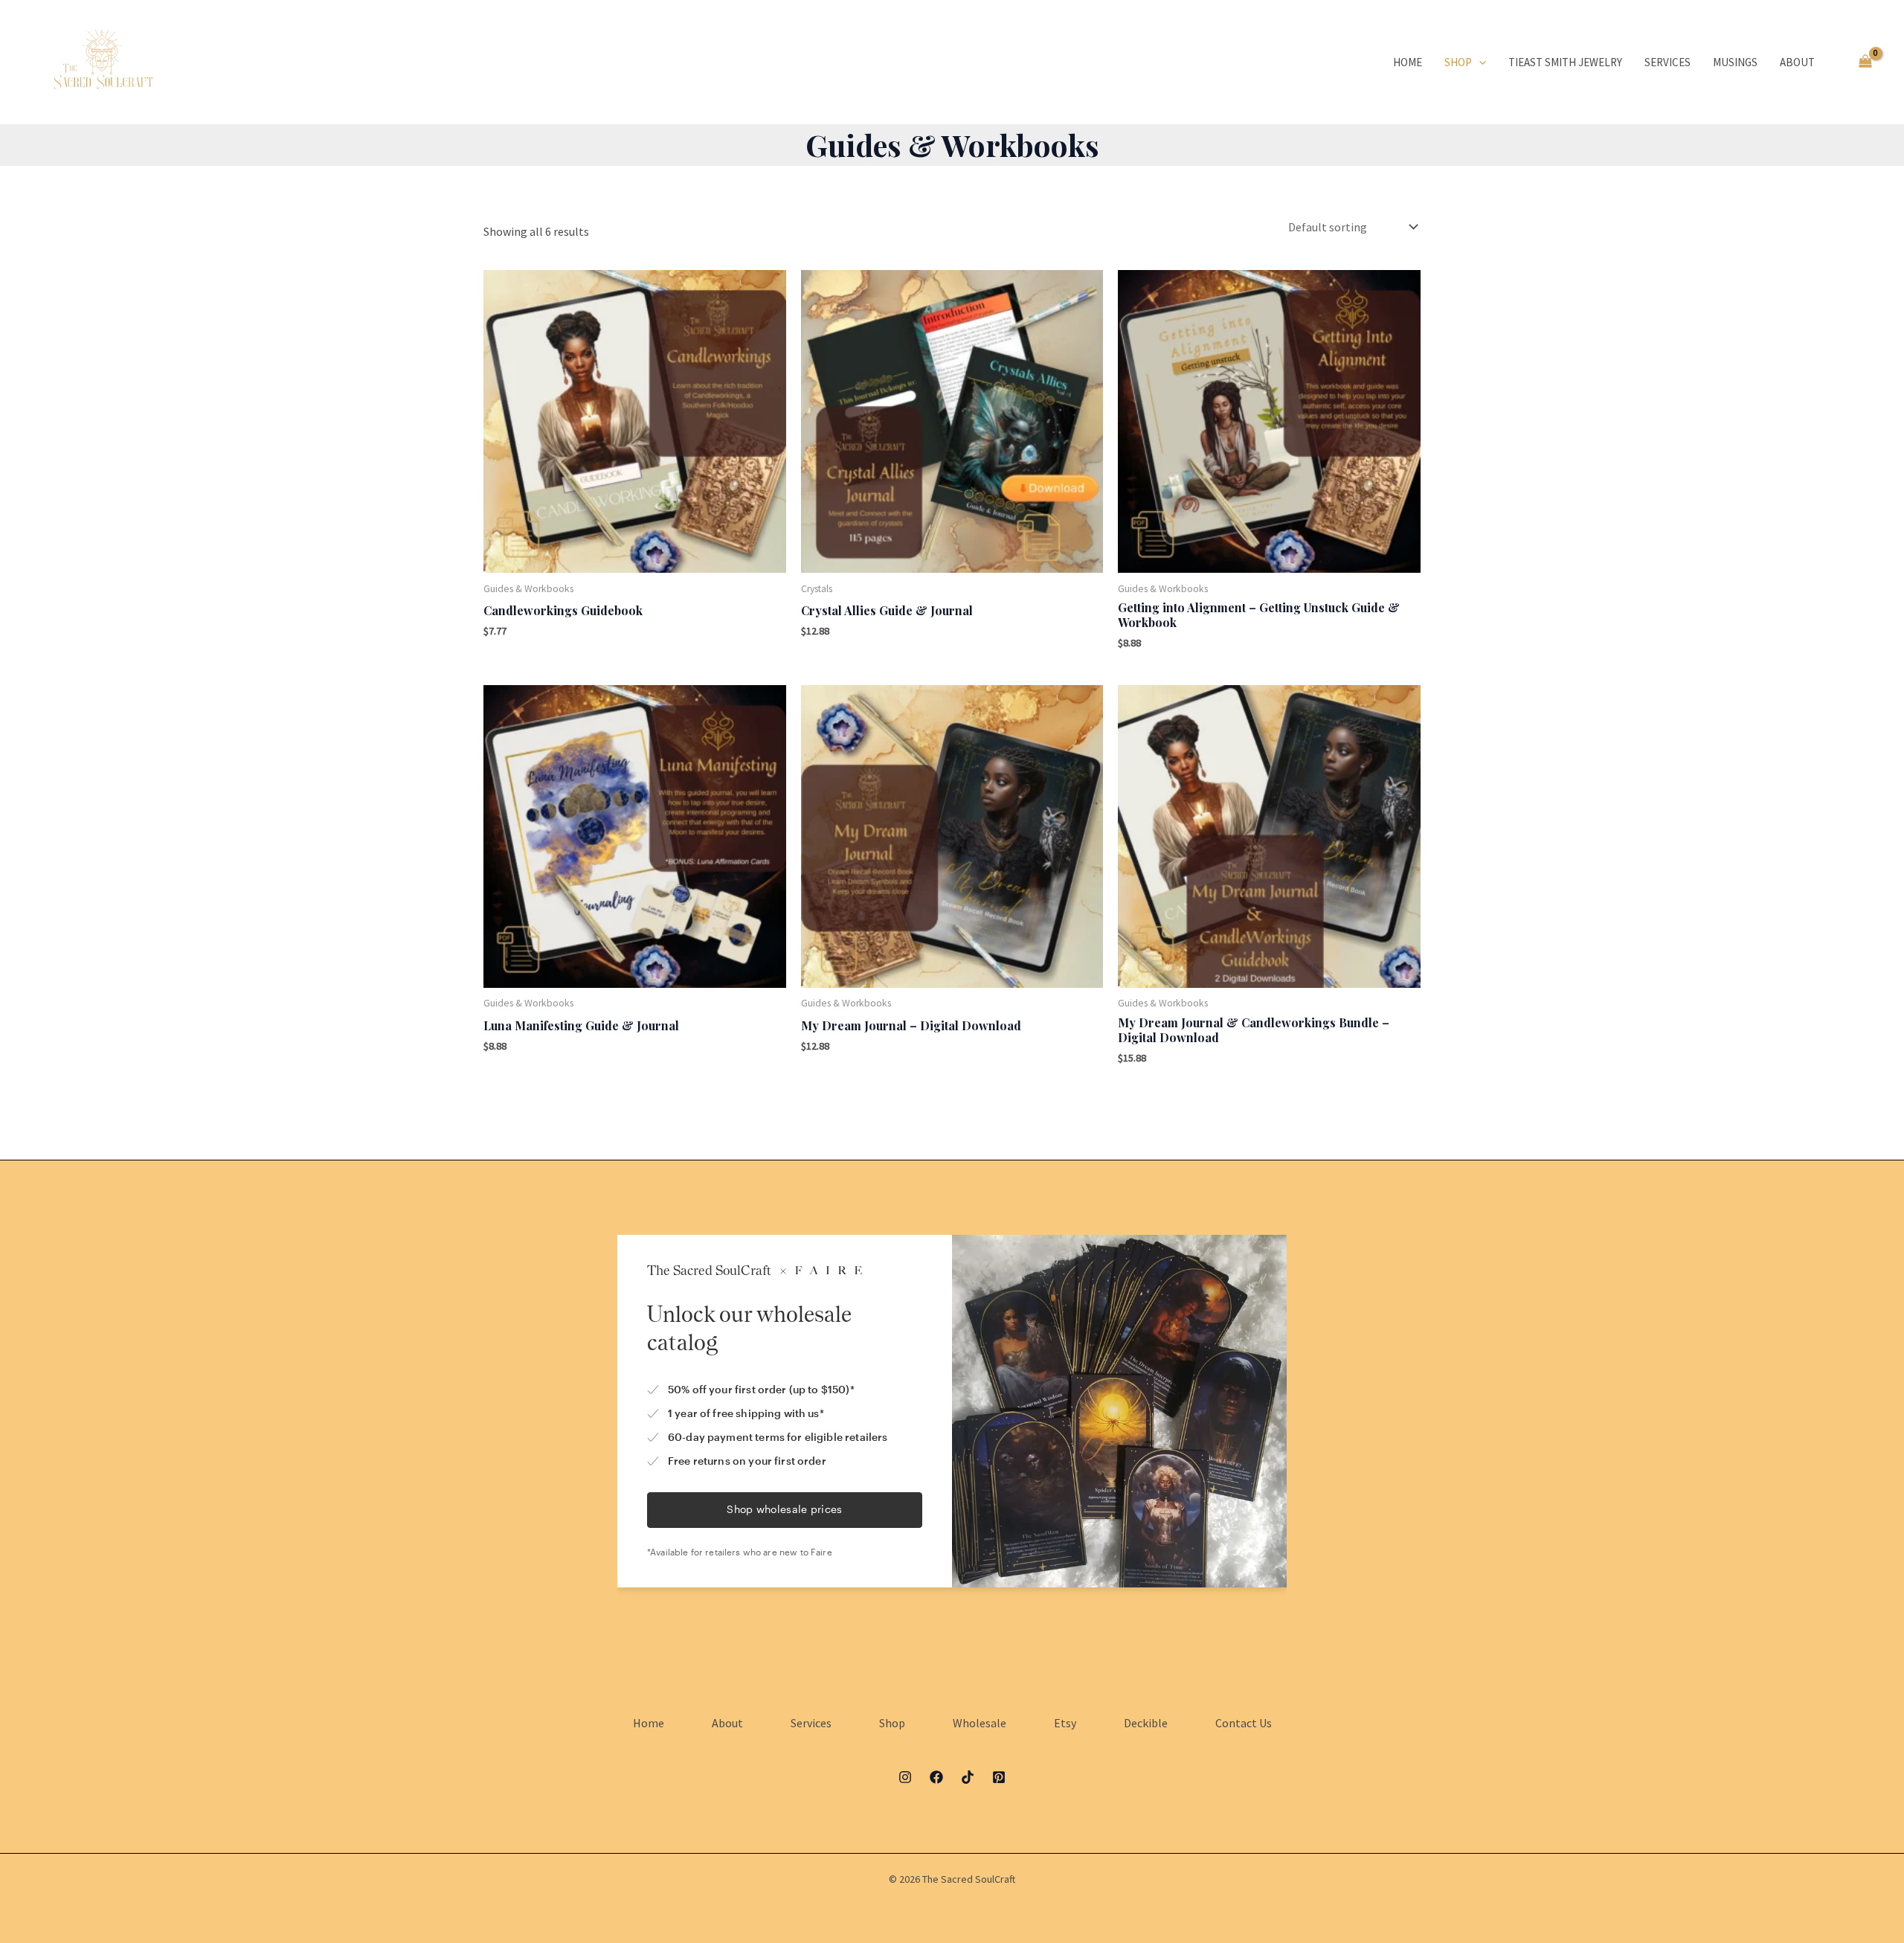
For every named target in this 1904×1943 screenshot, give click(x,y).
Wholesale (980, 1723)
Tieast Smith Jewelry (1565, 62)
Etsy (1065, 1723)
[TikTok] (968, 1777)
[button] (1479, 62)
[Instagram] (905, 1777)
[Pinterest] (999, 1777)
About (1797, 62)
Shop (1458, 62)
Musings (1735, 62)
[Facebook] (936, 1777)
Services (1667, 62)
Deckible (1146, 1723)
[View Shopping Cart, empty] (1865, 62)
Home (1408, 62)
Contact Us (1244, 1723)
